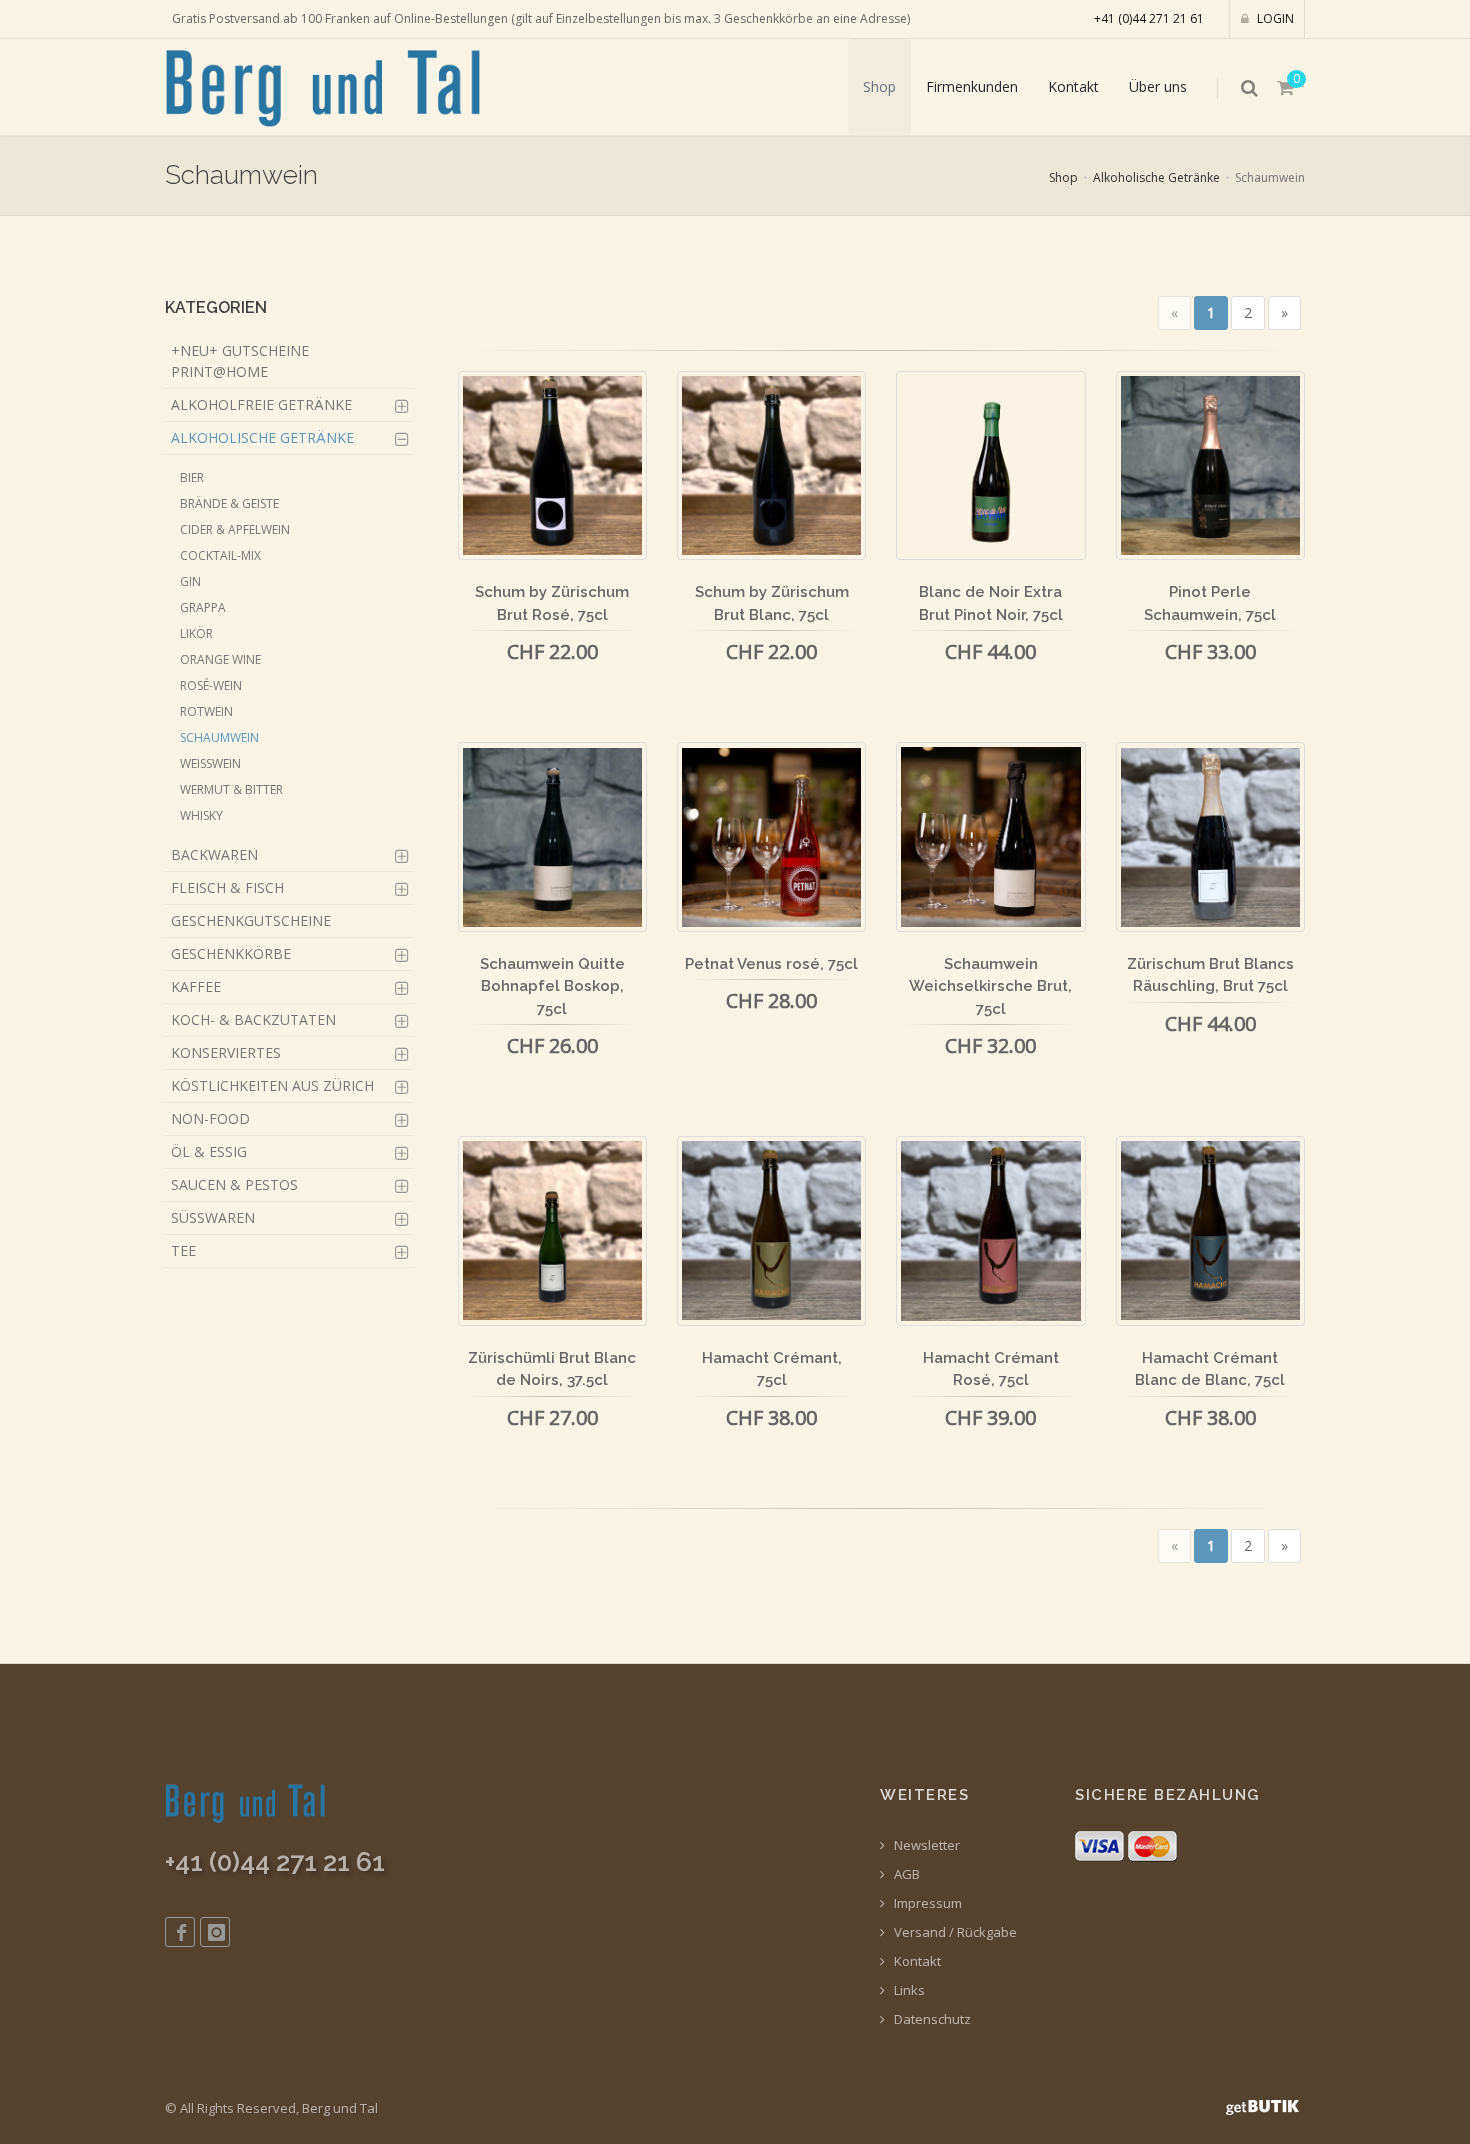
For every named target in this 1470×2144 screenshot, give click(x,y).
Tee (183, 1250)
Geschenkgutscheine (251, 920)
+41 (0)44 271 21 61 (1149, 18)
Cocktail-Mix (220, 555)
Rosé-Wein (211, 685)
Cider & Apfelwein (235, 529)
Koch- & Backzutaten (253, 1019)
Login (1274, 18)
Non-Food (210, 1118)
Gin (190, 581)
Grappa (203, 607)
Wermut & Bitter (231, 789)
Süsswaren (213, 1217)
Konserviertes (226, 1052)
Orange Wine (220, 659)
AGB (905, 1874)
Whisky (201, 815)
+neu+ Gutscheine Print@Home (240, 361)
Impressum (926, 1903)
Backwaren (214, 854)
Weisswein (210, 763)
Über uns (1158, 86)
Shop (879, 86)
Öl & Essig (209, 1151)
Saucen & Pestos (234, 1184)
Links (908, 1990)
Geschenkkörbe (231, 953)
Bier (192, 477)
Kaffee (196, 986)
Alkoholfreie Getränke (261, 404)
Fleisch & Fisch (227, 887)
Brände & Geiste (229, 503)
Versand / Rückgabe (954, 1932)
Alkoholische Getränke (1156, 177)
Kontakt (1073, 86)
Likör (196, 633)
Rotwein (206, 711)
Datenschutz (931, 2019)
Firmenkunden (972, 86)
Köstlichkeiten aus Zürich (272, 1085)
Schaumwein (219, 737)
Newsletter (925, 1845)
